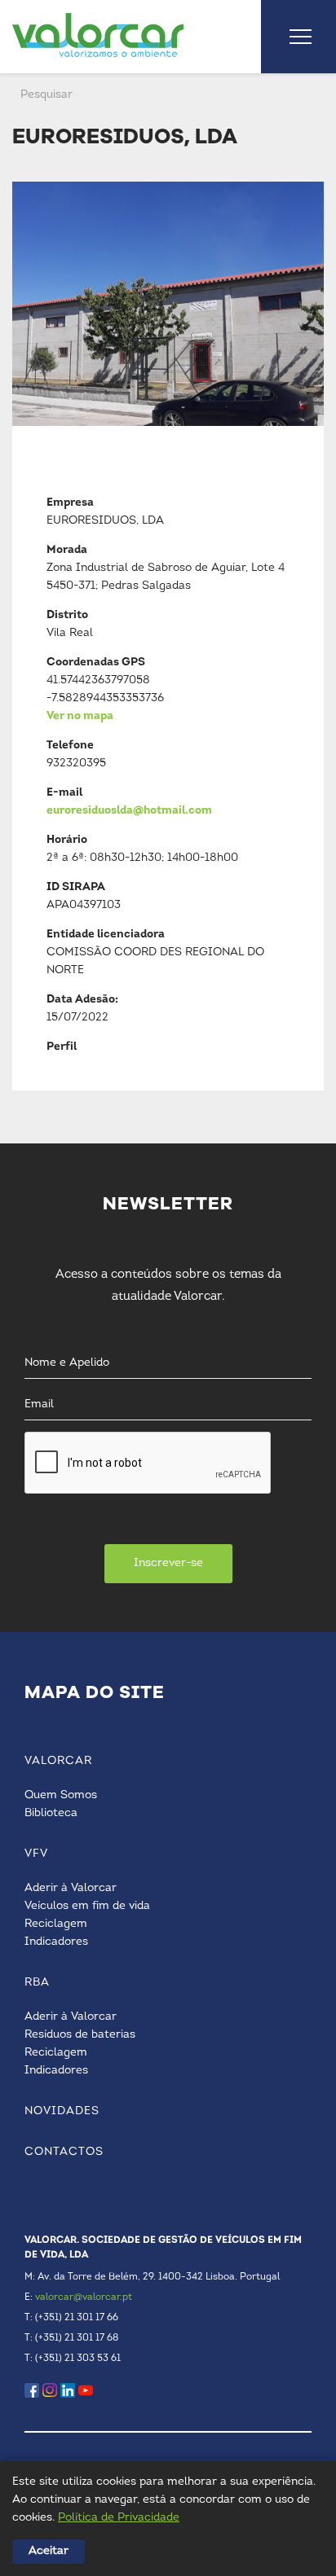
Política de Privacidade (119, 2518)
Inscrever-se (168, 1563)
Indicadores (56, 1942)
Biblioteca (51, 1813)
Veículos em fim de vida (87, 1906)
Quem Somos (61, 1795)
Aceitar (49, 2551)
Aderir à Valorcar (71, 1888)
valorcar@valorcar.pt (84, 2297)
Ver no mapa (80, 716)
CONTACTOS (64, 2152)
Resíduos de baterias (80, 2035)
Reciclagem (56, 1924)
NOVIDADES (62, 2111)
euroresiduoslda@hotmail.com (129, 811)
